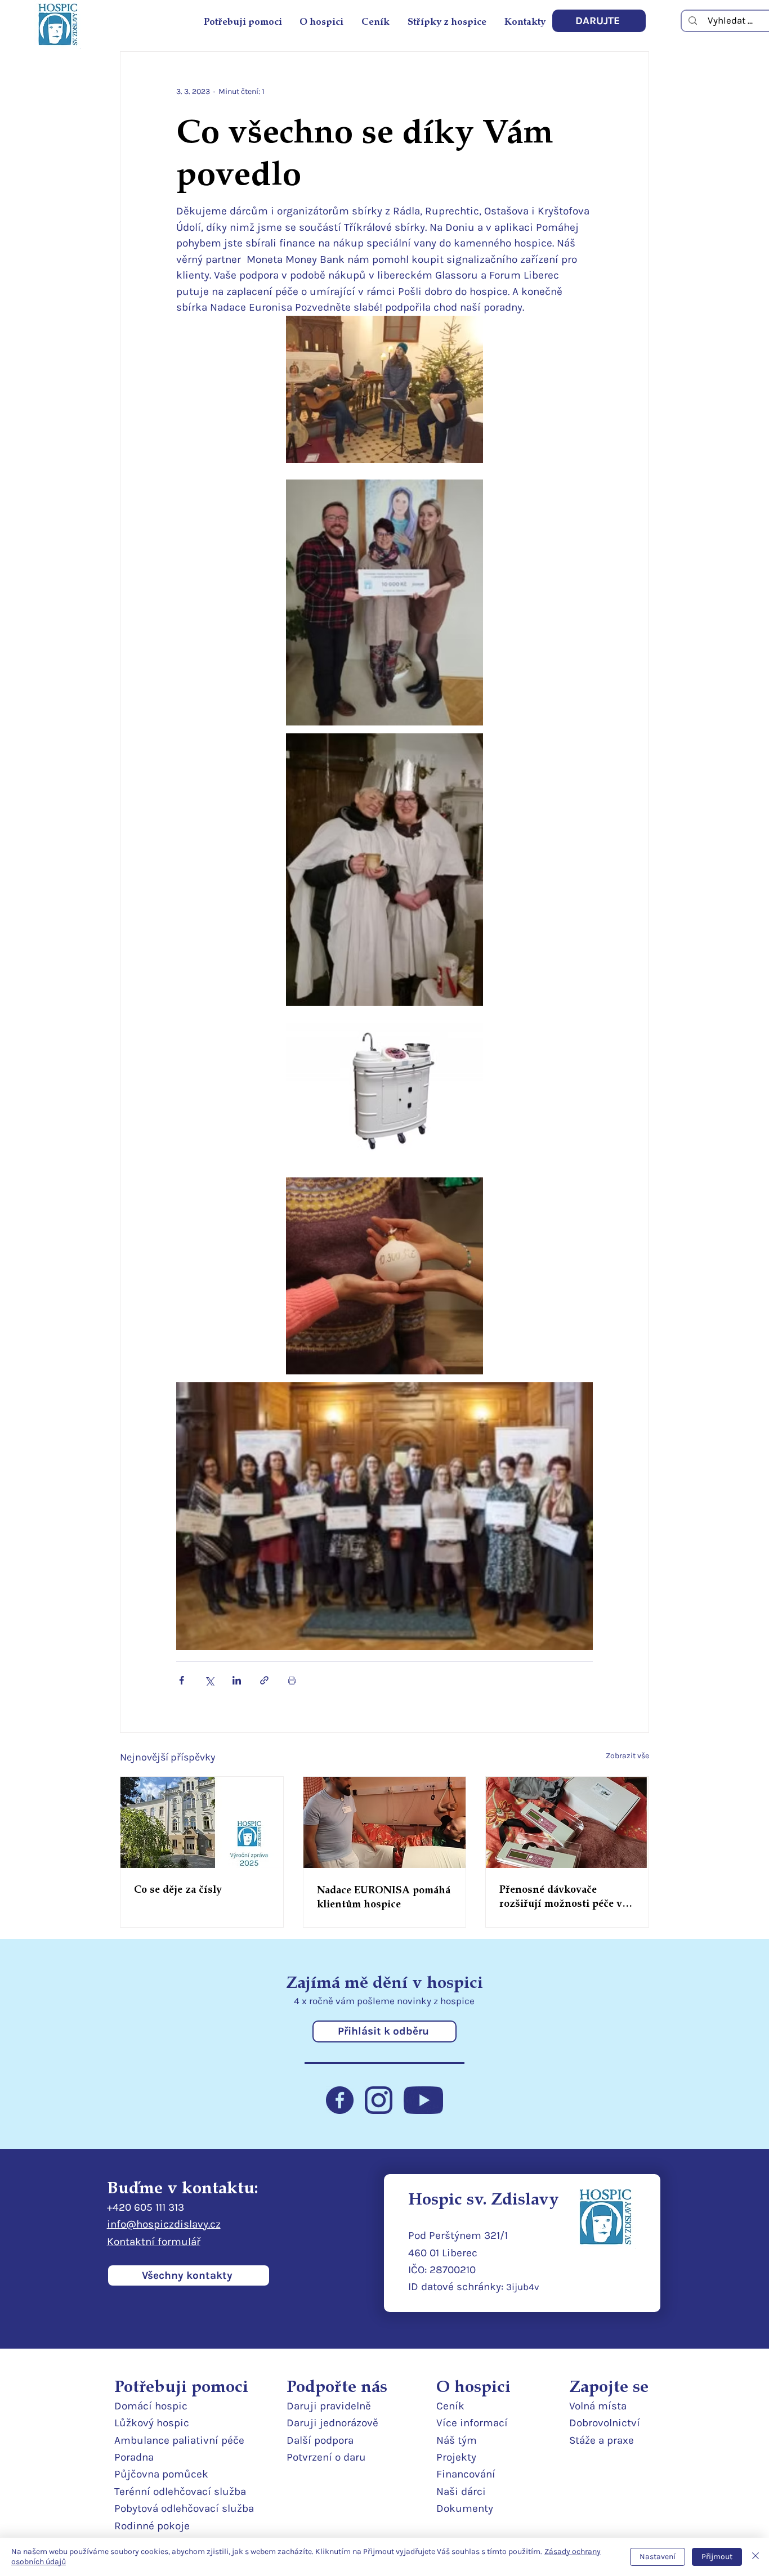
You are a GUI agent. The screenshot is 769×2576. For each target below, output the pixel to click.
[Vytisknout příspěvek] (292, 1680)
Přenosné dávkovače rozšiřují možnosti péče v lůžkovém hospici (561, 1896)
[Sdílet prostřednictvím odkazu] (264, 1680)
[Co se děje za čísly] (202, 1822)
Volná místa (598, 2406)
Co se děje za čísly (178, 1889)
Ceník (450, 2406)
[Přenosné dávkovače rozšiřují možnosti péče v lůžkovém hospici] (567, 1822)
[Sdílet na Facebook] (182, 1680)
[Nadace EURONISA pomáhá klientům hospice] (385, 1822)
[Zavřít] (755, 2557)
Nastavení (658, 2557)
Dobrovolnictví (605, 2423)
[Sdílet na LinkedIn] (237, 1680)
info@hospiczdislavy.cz (164, 2224)
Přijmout (717, 2557)
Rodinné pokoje (152, 2526)
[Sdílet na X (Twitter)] (209, 1680)
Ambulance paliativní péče (179, 2440)
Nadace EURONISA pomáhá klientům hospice (384, 1896)
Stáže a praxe (602, 2440)
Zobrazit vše (627, 1756)
